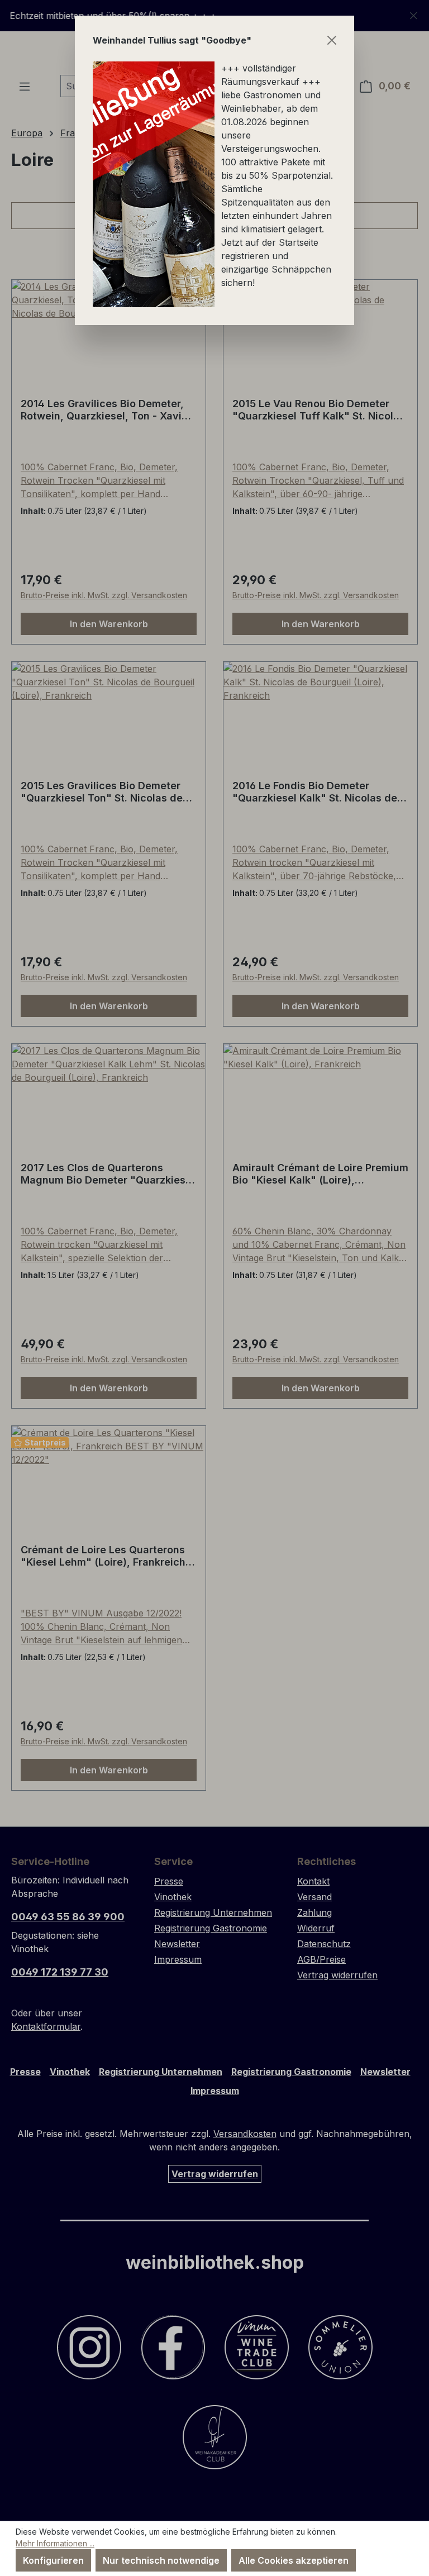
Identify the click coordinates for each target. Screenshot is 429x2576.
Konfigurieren (53, 2560)
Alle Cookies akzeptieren (294, 2560)
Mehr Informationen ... (55, 2543)
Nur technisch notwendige (161, 2560)
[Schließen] (332, 40)
